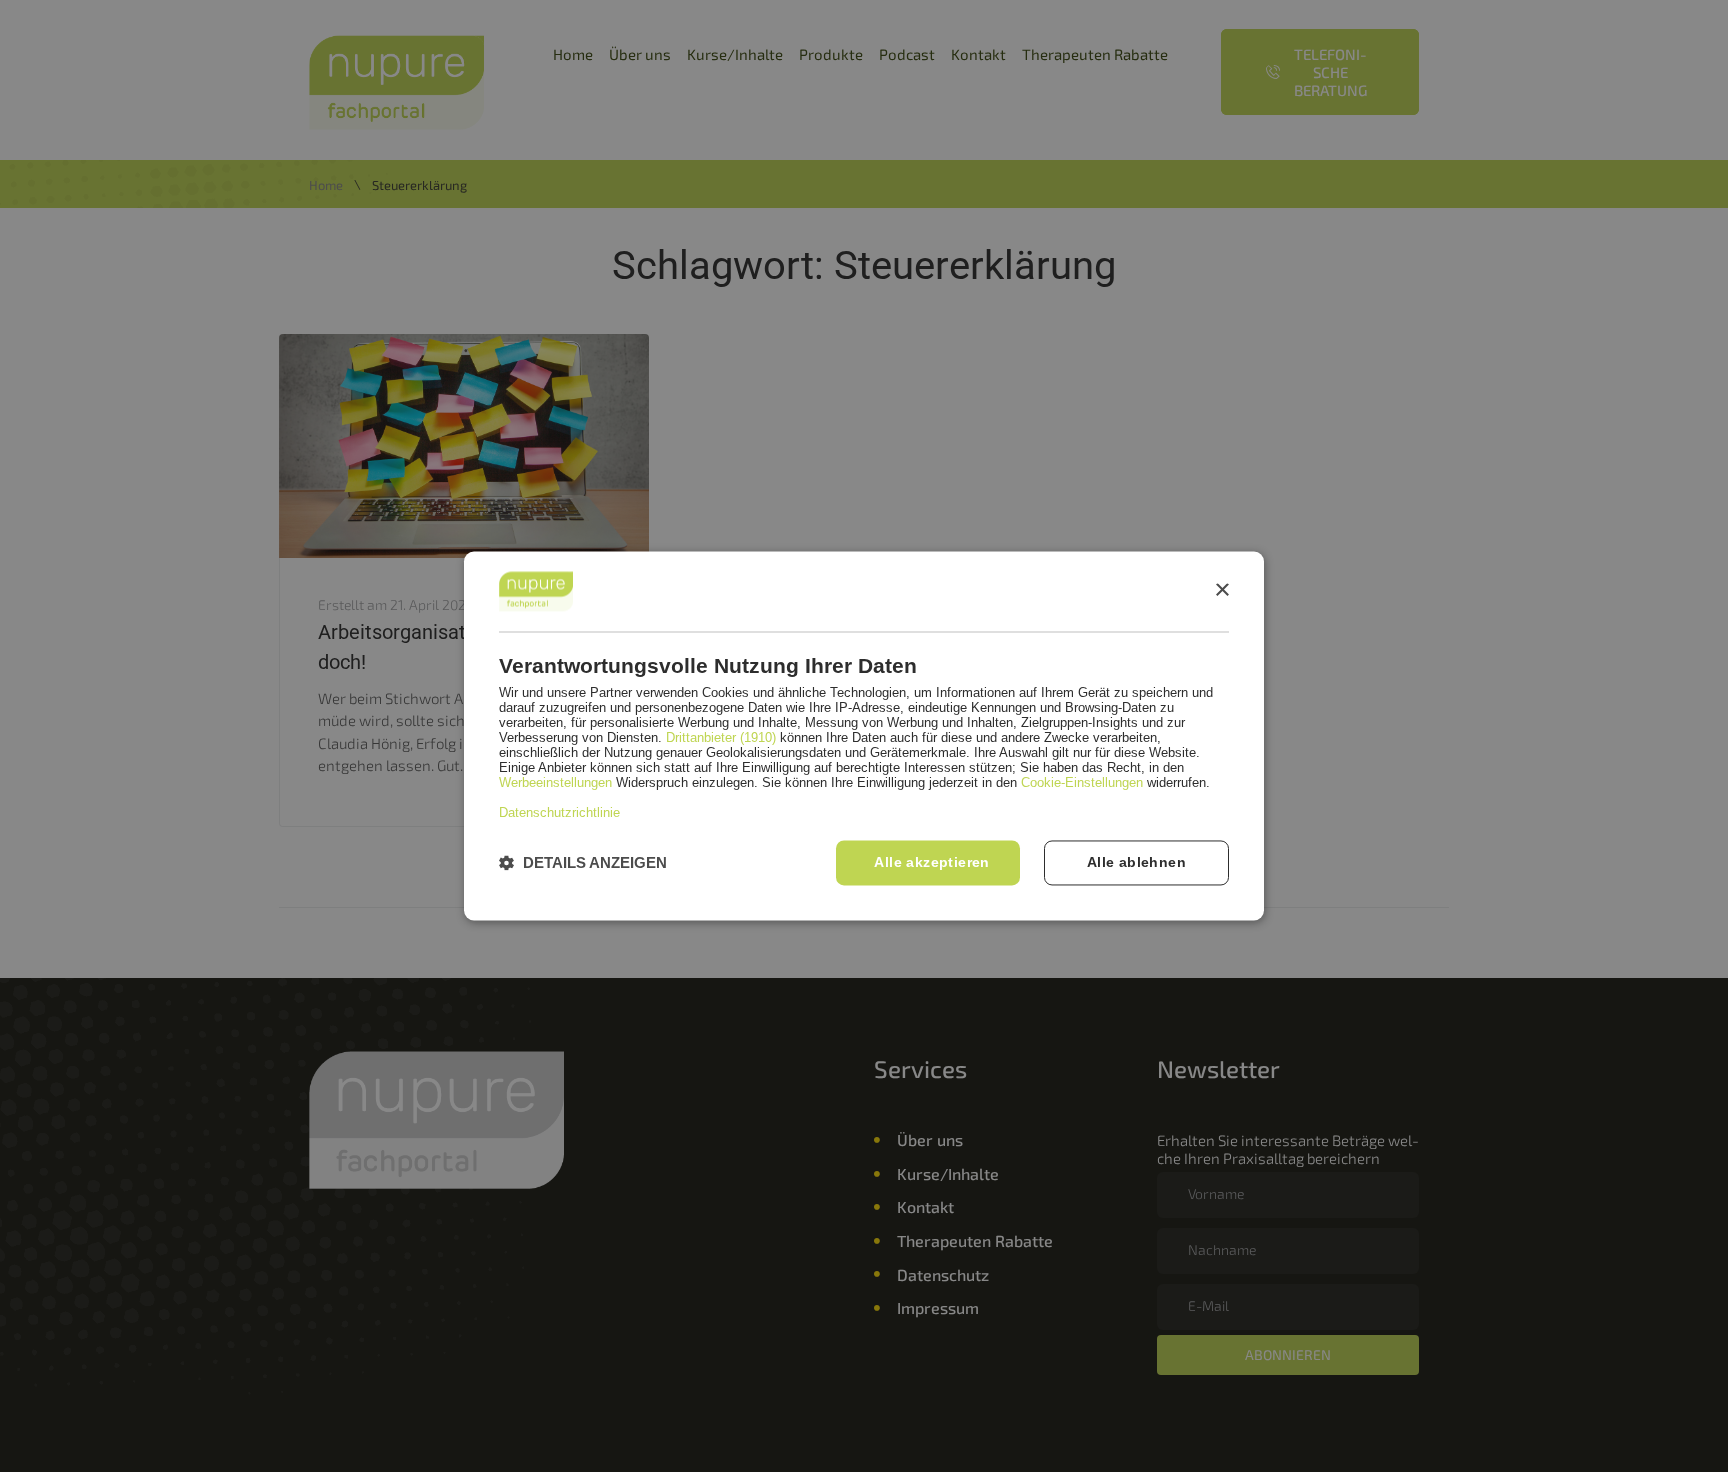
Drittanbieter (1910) (721, 738)
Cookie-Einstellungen (1082, 783)
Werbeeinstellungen (555, 783)
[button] (583, 863)
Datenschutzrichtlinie (559, 813)
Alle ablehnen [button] (1136, 863)
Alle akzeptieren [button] (931, 863)
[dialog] (864, 735)
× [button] (1221, 590)
